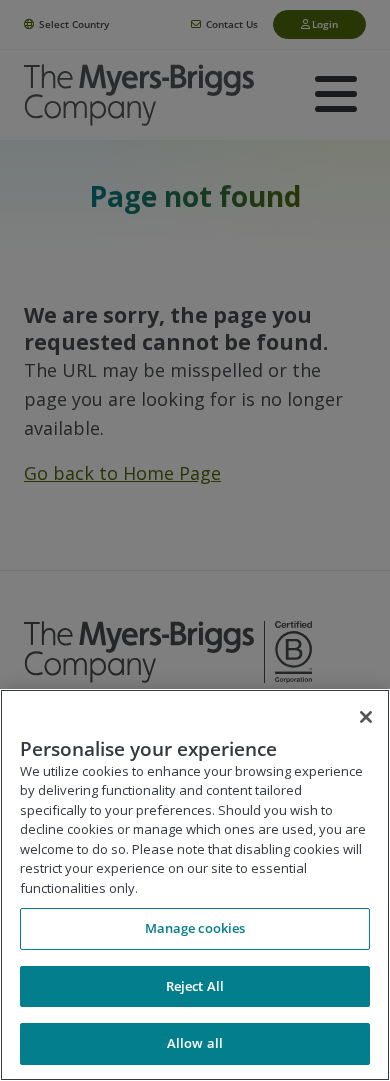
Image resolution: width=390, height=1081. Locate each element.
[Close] (366, 717)
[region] (195, 885)
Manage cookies (195, 928)
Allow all (195, 1043)
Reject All (195, 986)
